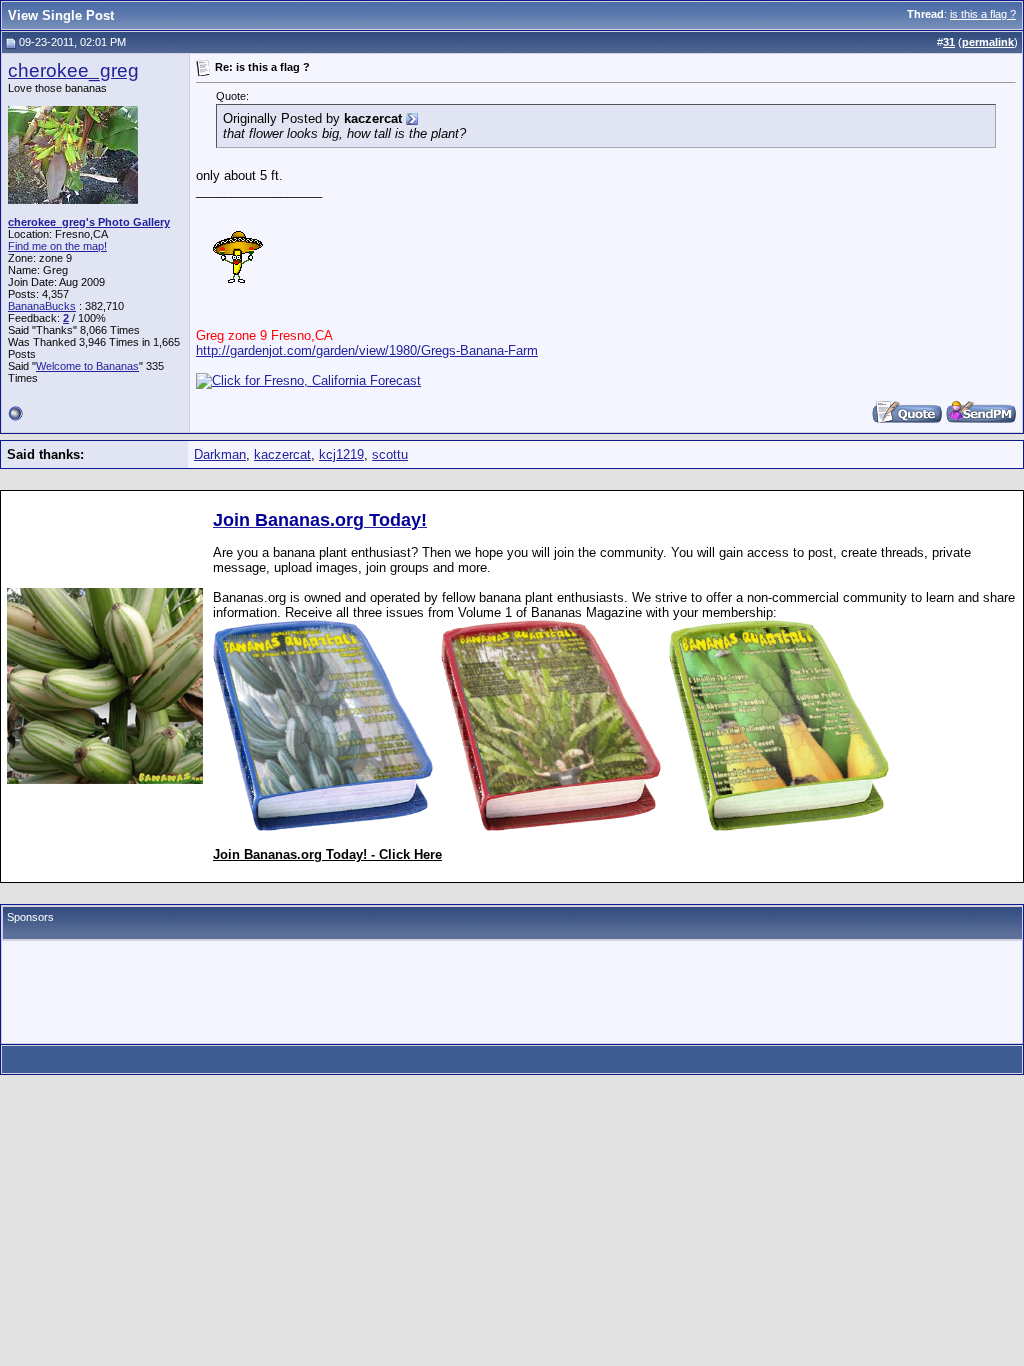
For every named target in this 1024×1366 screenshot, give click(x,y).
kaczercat (282, 454)
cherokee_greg (73, 70)
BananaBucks (42, 306)
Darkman (220, 454)
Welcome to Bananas (87, 366)
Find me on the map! (57, 246)
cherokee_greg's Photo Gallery (89, 222)
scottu (390, 454)
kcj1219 (341, 454)
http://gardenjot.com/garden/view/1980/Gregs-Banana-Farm (367, 350)
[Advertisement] (512, 992)
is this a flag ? (983, 14)
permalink (988, 42)
